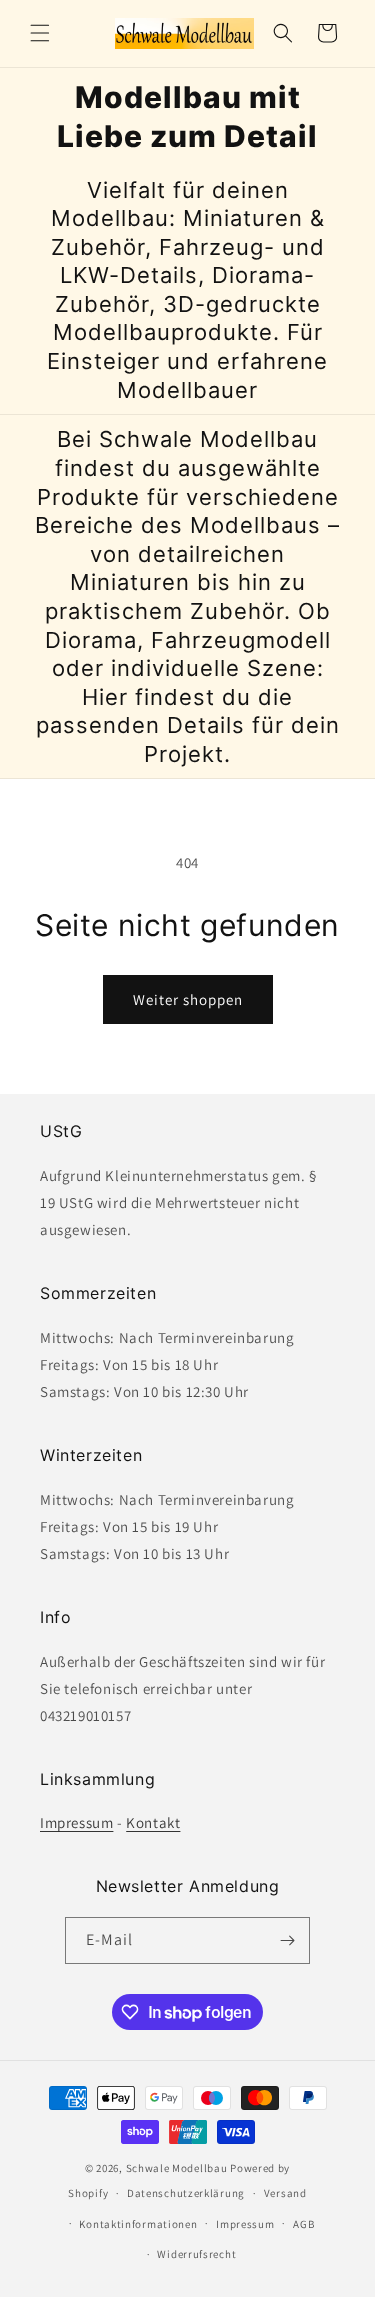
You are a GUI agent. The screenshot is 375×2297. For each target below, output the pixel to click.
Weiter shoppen (188, 999)
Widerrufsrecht (196, 2254)
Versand (285, 2193)
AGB (303, 2224)
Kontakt (153, 1822)
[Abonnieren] (287, 1940)
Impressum (76, 1822)
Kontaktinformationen (138, 2224)
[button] (40, 33)
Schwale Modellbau (177, 2168)
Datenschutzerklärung (186, 2193)
